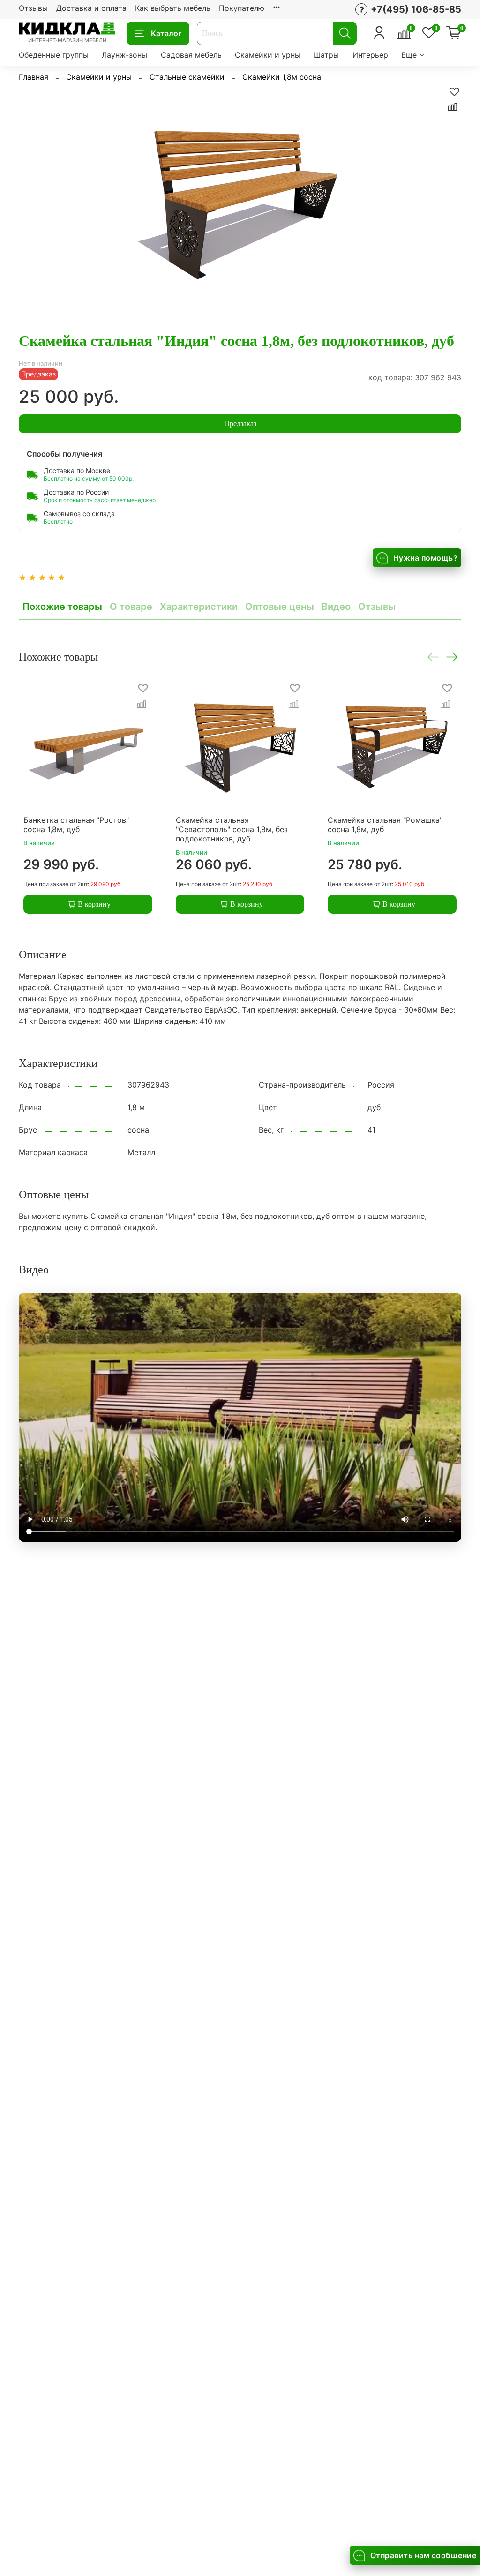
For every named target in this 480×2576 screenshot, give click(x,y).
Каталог (166, 33)
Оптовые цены (280, 607)
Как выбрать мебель (173, 8)
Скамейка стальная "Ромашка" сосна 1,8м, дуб (385, 824)
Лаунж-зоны (124, 55)
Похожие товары (62, 607)
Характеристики (199, 607)
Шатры (326, 55)
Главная (34, 77)
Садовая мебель (191, 55)
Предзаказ (240, 424)
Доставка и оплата (91, 8)
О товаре (131, 607)
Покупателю (242, 8)
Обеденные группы (54, 55)
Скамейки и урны (268, 55)
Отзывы (33, 8)
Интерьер (370, 55)
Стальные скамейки (187, 77)
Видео (336, 607)
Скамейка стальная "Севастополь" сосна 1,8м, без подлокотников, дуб (232, 829)
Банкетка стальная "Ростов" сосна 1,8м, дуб (76, 824)
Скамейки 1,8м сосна (282, 77)
